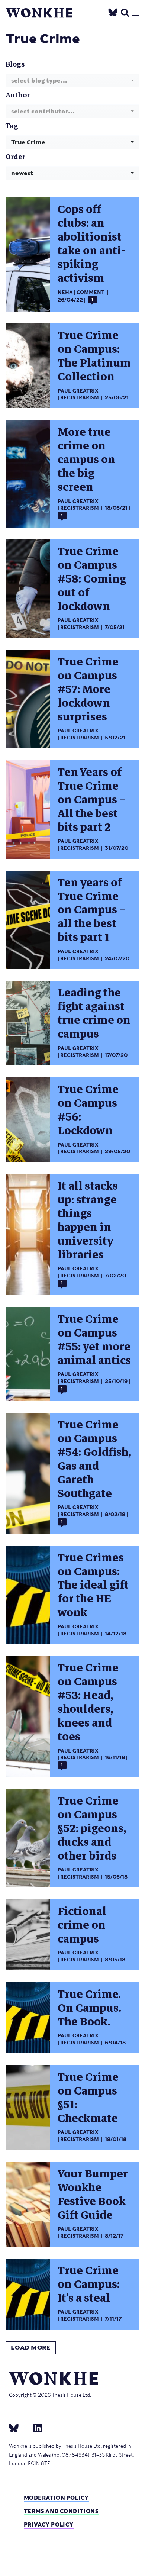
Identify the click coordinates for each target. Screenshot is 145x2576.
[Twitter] (113, 11)
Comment (91, 292)
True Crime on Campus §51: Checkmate (88, 2098)
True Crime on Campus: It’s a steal (89, 2284)
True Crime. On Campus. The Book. (89, 2008)
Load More (31, 2348)
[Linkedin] (35, 2428)
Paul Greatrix (78, 391)
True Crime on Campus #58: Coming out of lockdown (92, 579)
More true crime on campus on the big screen (86, 460)
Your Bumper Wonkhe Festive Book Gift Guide (93, 2195)
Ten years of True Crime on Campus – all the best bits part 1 (92, 910)
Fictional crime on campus (82, 1925)
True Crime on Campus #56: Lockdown (88, 1110)
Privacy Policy (49, 2525)
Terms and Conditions (61, 2511)
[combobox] (72, 80)
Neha (65, 292)
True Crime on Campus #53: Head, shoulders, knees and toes (88, 1702)
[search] (125, 11)
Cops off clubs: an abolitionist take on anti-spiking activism (91, 244)
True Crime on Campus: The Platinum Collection (94, 356)
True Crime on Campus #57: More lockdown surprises (88, 689)
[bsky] (18, 2428)
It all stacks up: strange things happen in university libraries (88, 1221)
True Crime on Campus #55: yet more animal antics (94, 1340)
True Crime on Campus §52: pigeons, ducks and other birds (92, 1829)
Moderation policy (56, 2498)
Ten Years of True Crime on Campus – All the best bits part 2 (92, 800)
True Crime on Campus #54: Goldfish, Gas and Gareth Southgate (94, 1459)
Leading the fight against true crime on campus (94, 1013)
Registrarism (80, 398)
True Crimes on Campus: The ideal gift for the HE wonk (93, 1585)
